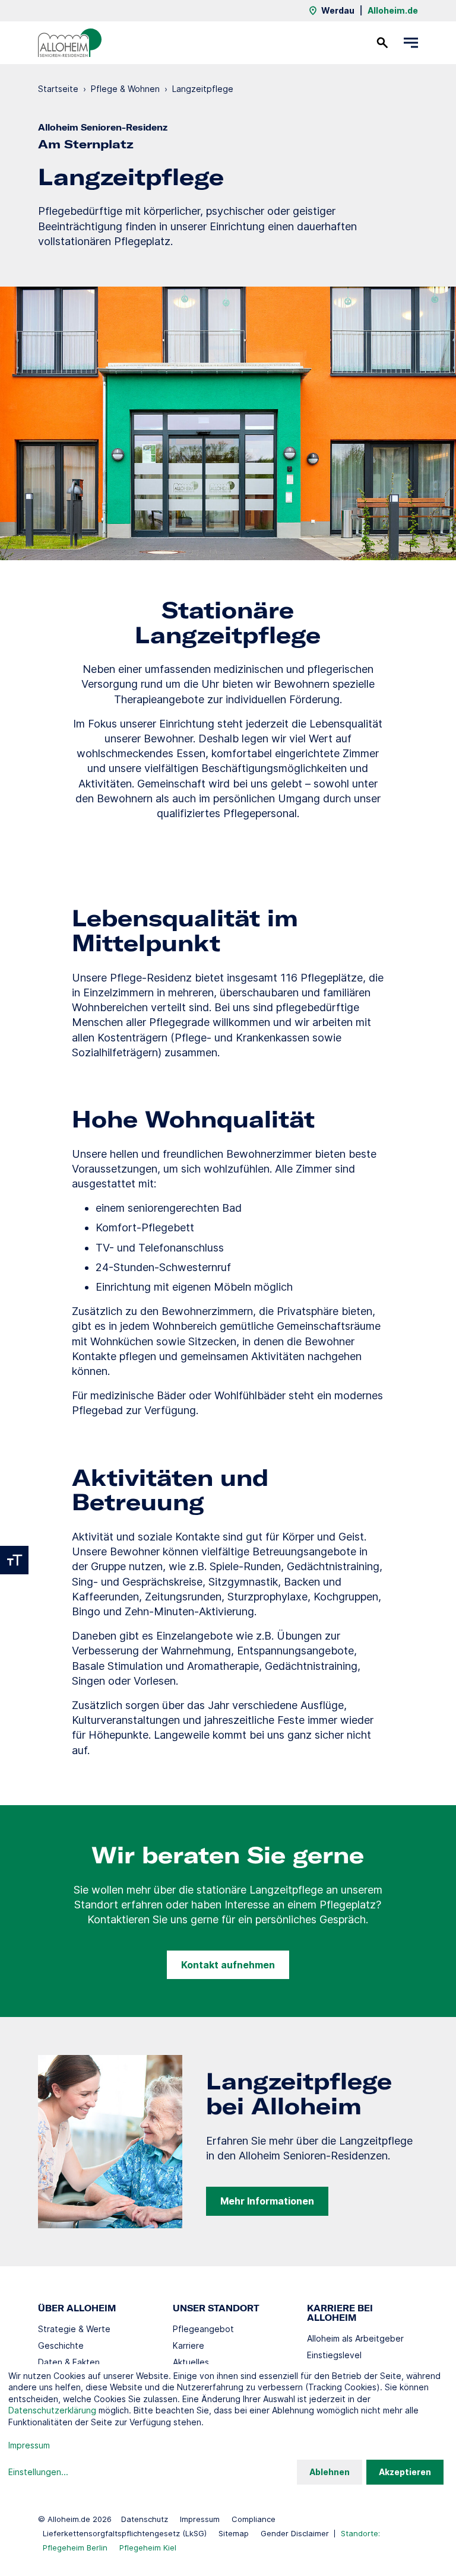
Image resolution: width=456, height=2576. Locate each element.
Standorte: (360, 2533)
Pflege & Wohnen (125, 89)
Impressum (200, 2519)
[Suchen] (382, 43)
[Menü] (411, 43)
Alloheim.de (393, 10)
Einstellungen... (38, 2472)
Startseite (58, 89)
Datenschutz (145, 2519)
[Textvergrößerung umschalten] (14, 1560)
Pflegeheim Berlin (75, 2548)
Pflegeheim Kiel (148, 2548)
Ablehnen (330, 2472)
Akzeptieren (405, 2472)
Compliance (254, 2519)
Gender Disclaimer (295, 2533)
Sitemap (234, 2533)
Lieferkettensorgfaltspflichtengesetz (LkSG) (125, 2533)
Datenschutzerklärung (52, 2410)
